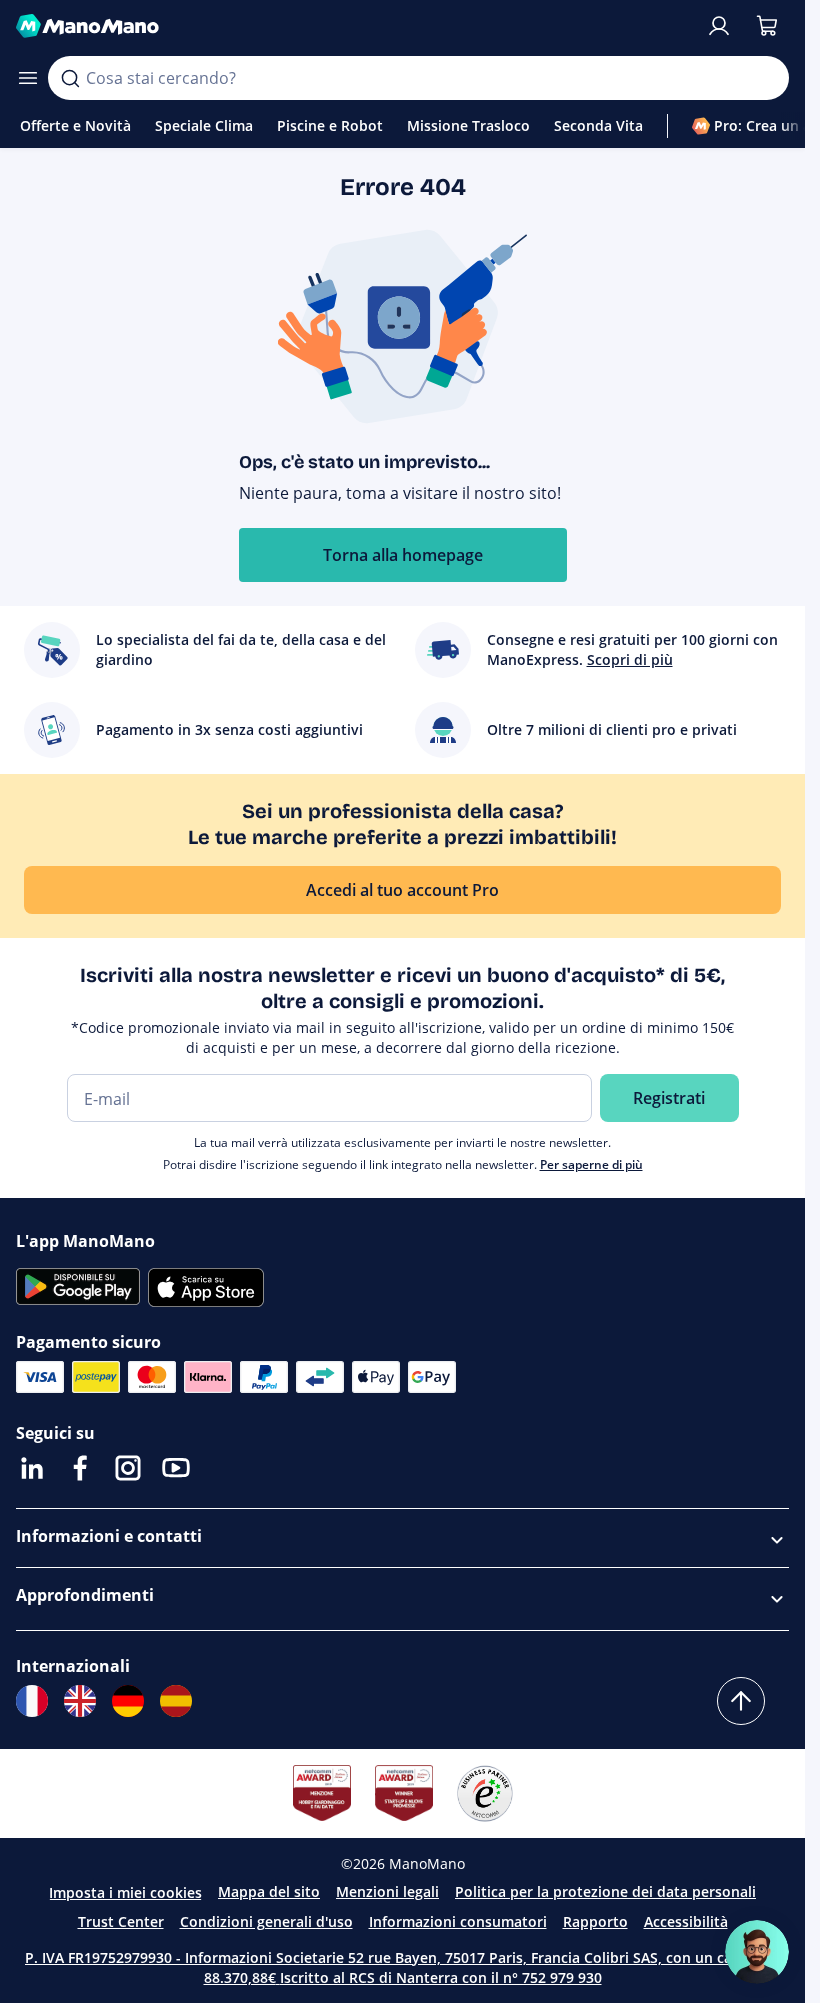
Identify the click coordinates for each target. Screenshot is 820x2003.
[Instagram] (128, 1468)
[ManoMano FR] (32, 1701)
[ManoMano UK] (80, 1701)
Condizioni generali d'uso (266, 1921)
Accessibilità (686, 1921)
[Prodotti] (28, 78)
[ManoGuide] (757, 1952)
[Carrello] (767, 26)
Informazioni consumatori (458, 1921)
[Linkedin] (32, 1468)
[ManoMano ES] (176, 1701)
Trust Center (121, 1921)
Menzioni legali (387, 1891)
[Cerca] (70, 78)
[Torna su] (741, 1701)
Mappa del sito (269, 1891)
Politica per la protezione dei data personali (605, 1891)
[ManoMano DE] (128, 1701)
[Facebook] (80, 1468)
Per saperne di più (591, 1164)
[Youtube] (176, 1468)
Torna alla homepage (403, 555)
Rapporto (595, 1921)
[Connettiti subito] (719, 26)
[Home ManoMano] (352, 26)
